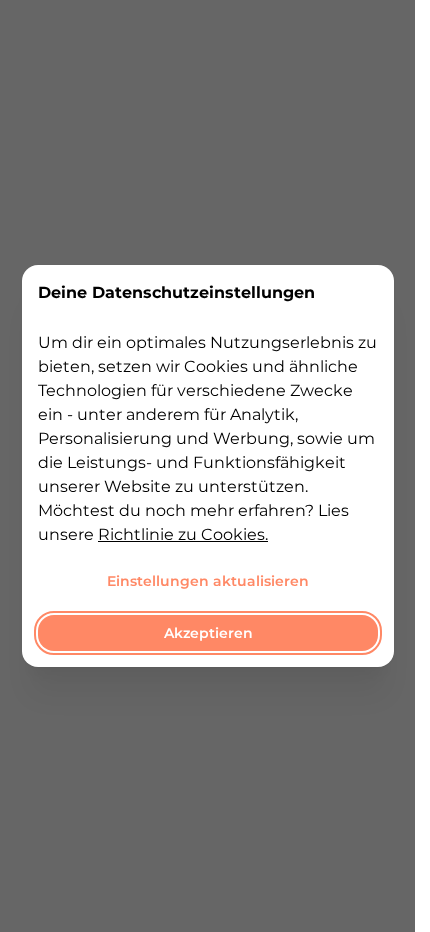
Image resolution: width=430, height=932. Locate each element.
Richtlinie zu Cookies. (183, 534)
